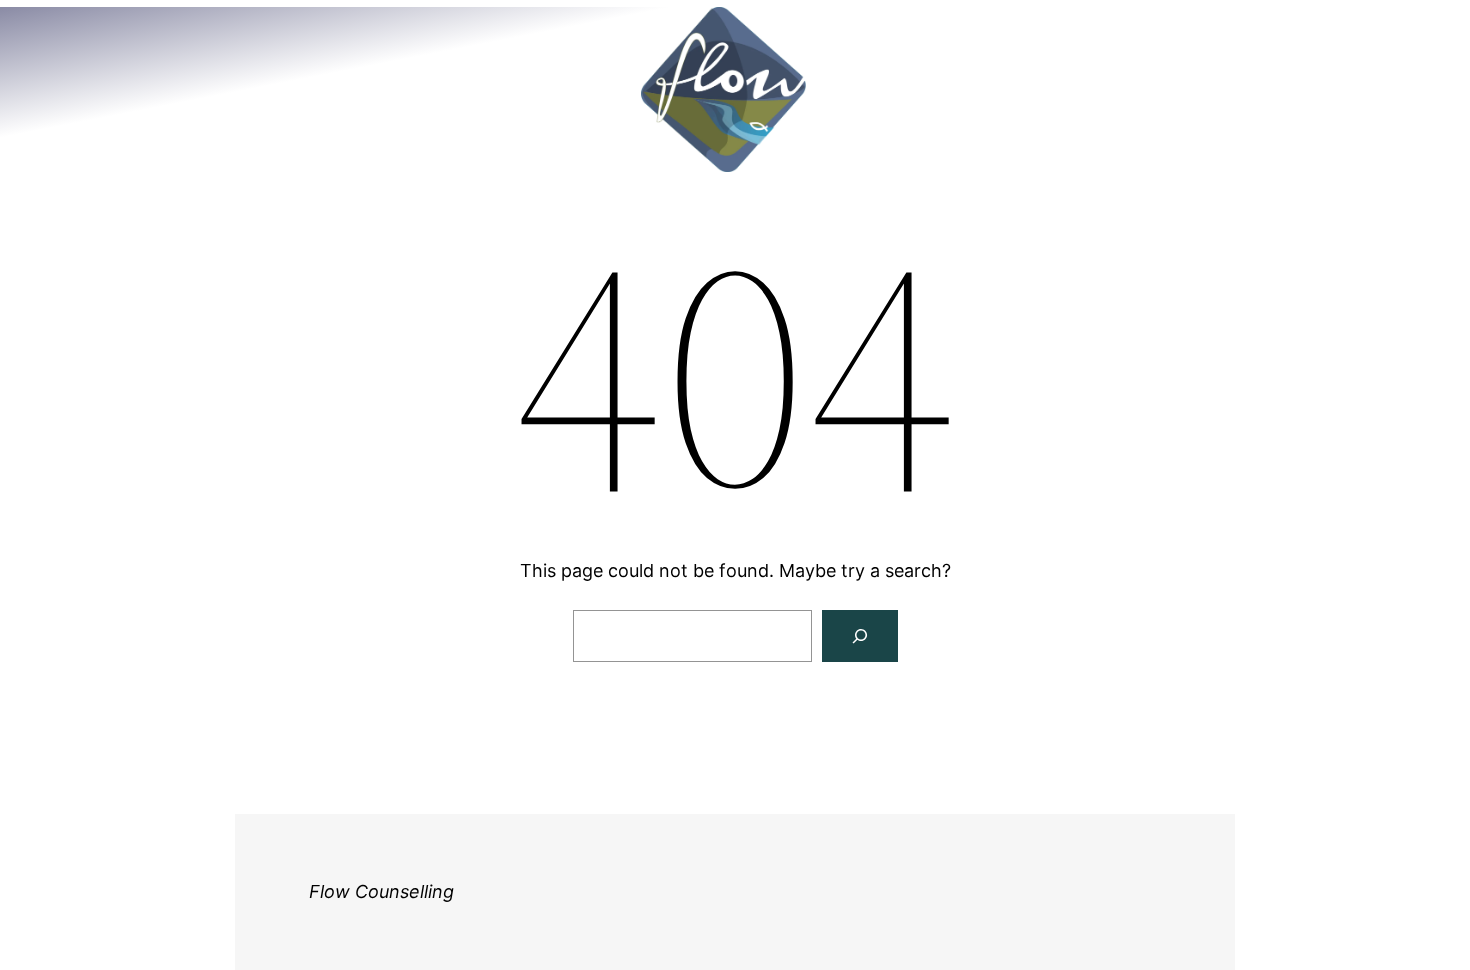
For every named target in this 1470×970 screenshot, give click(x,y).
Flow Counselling (381, 891)
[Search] (860, 636)
